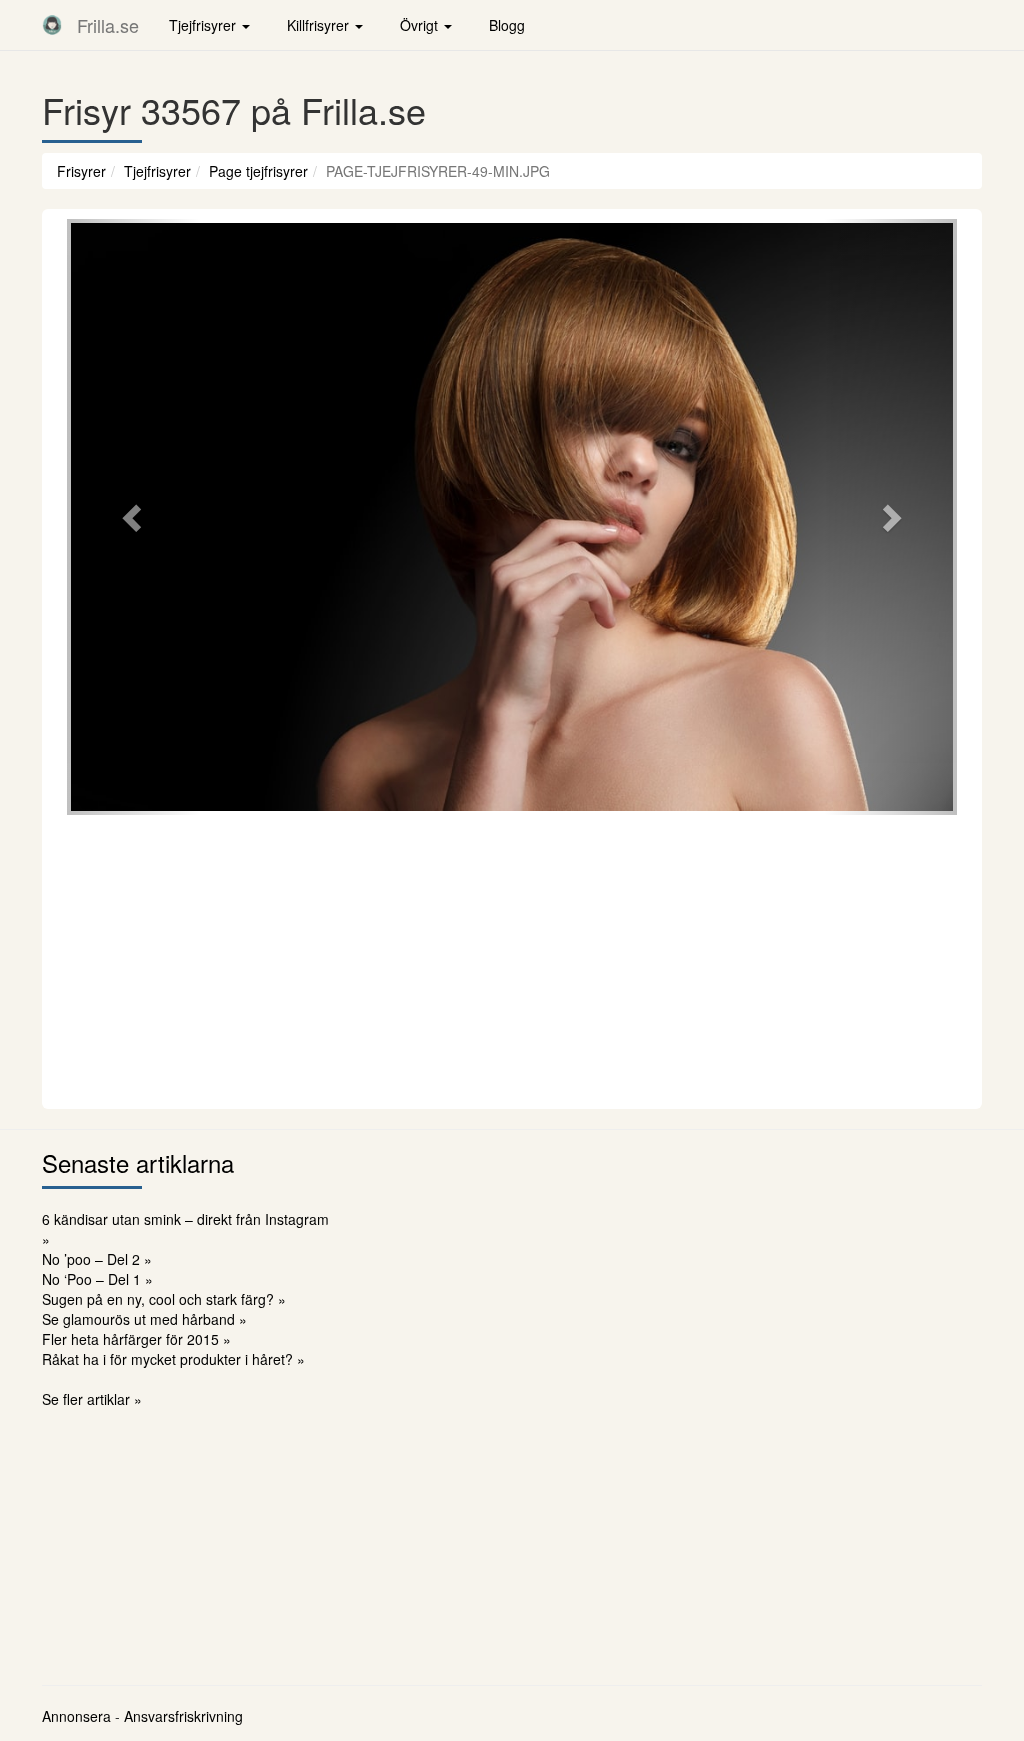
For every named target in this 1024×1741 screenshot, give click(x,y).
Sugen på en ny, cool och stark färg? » (164, 1299)
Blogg (507, 25)
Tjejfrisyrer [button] (204, 25)
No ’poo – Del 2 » (97, 1259)
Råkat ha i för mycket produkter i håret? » (173, 1359)
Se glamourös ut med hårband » (144, 1319)
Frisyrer (81, 171)
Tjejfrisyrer (157, 171)
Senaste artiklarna (138, 1162)
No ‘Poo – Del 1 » (97, 1279)
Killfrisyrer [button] (320, 25)
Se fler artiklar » (92, 1399)
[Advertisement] (512, 959)
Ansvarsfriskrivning (183, 1716)
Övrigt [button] (421, 25)
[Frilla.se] (52, 25)
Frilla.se (108, 25)
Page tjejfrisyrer (258, 171)
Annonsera (76, 1716)
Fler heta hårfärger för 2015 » (136, 1339)
